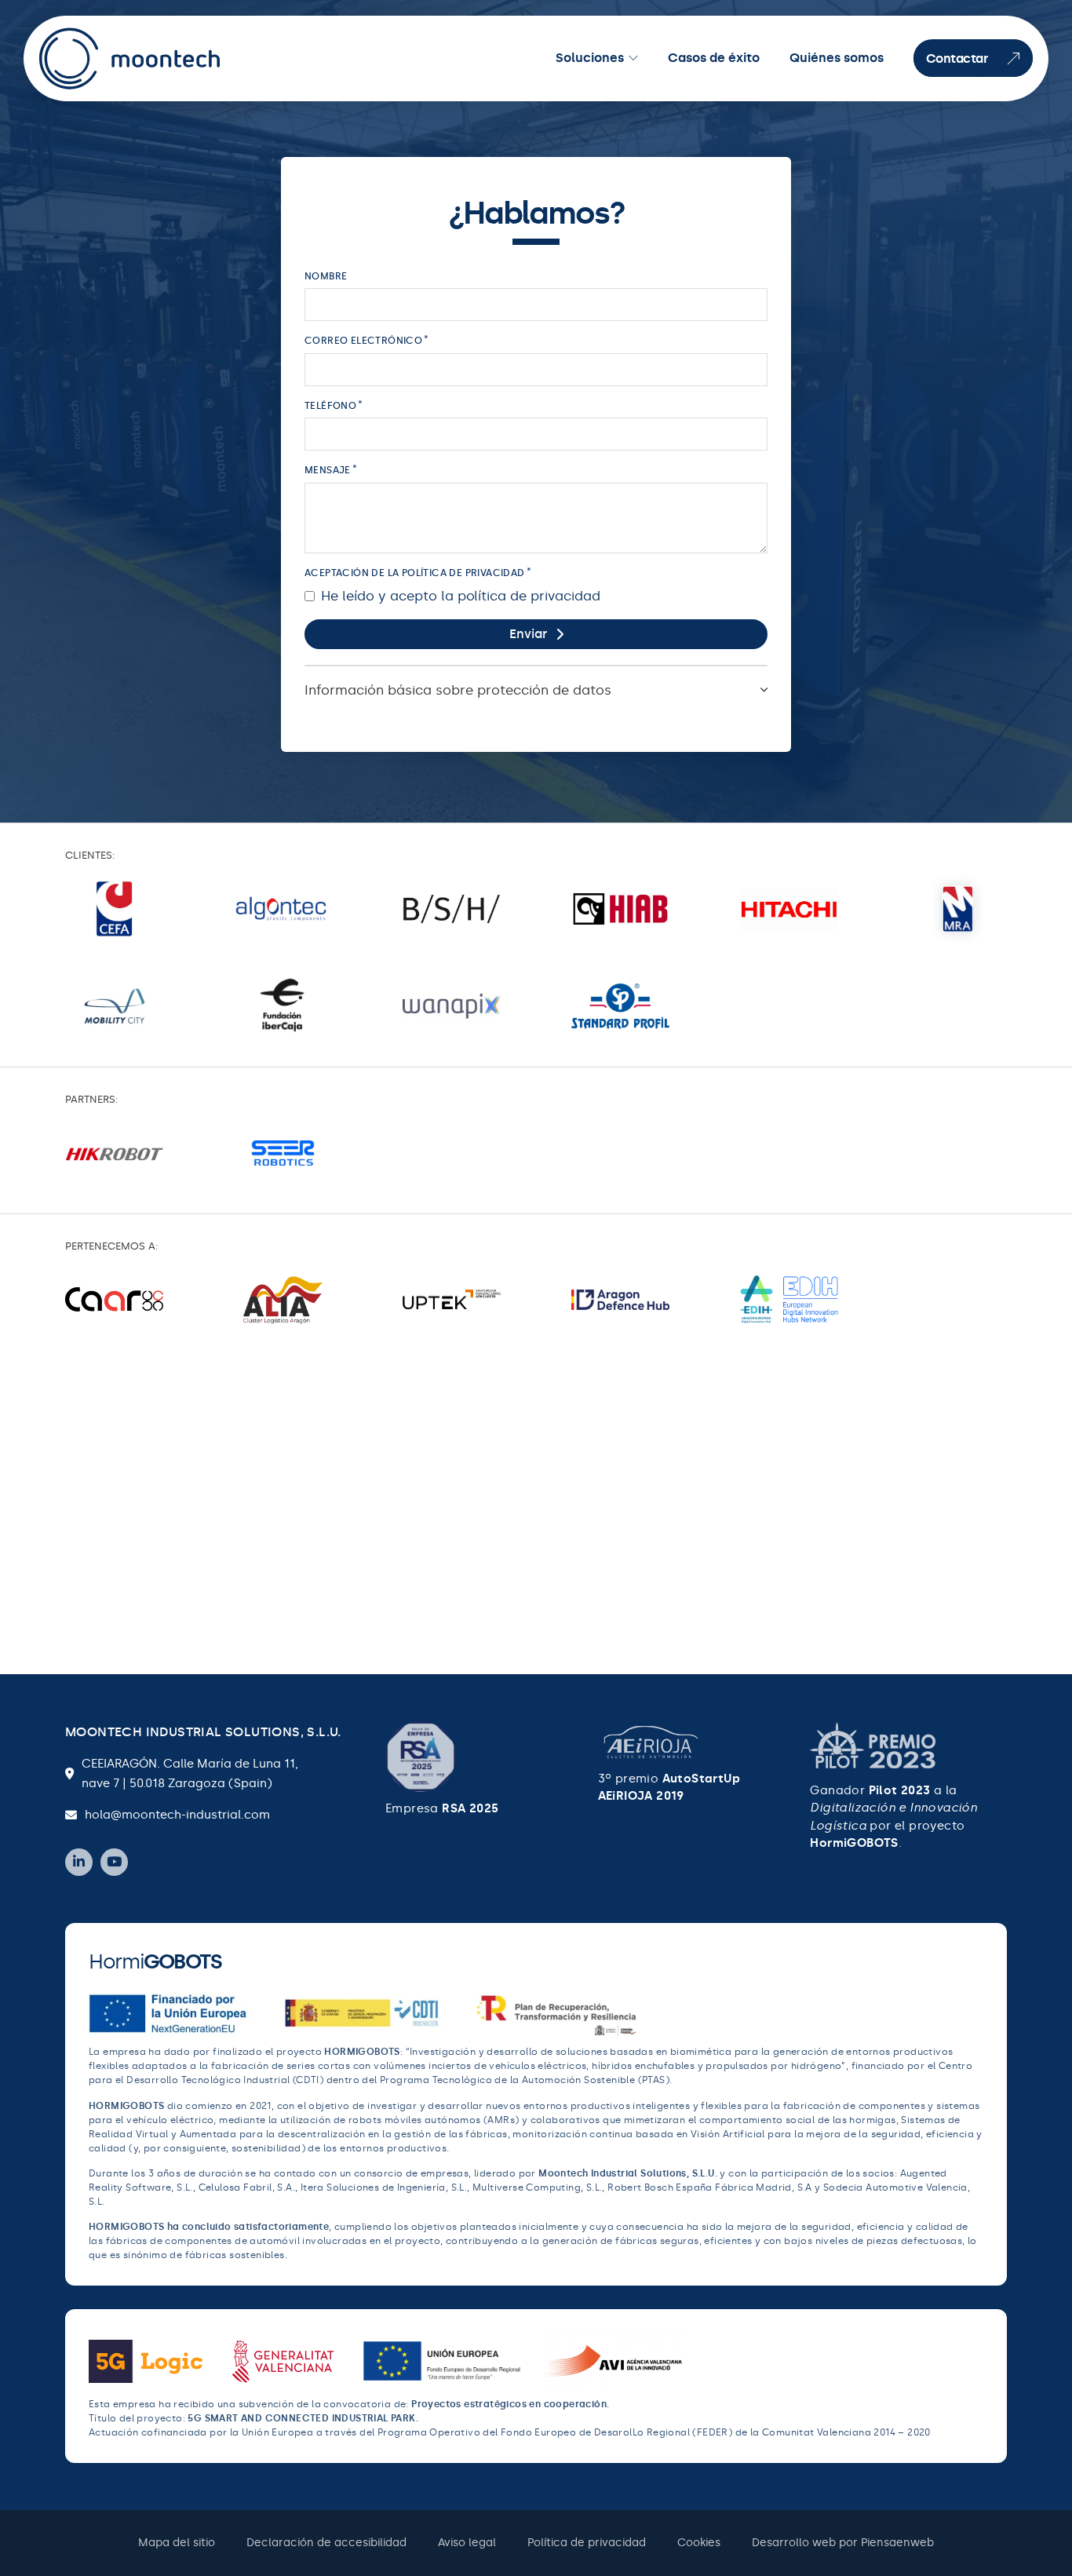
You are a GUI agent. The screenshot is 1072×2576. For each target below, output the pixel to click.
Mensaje (328, 470)
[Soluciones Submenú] (633, 58)
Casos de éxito (714, 58)
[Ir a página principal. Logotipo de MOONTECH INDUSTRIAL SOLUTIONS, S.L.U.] (131, 58)
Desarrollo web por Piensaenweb (843, 2543)
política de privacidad (529, 596)
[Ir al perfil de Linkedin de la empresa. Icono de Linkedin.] (79, 1862)
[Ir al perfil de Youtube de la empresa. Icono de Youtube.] (114, 1862)
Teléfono (330, 406)
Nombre (326, 276)
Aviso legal (467, 2543)
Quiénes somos (837, 58)
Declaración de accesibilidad (326, 2543)
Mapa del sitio (177, 2543)
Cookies (699, 2543)
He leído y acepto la (461, 596)
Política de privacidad (587, 2543)
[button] (536, 689)
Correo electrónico (363, 341)
